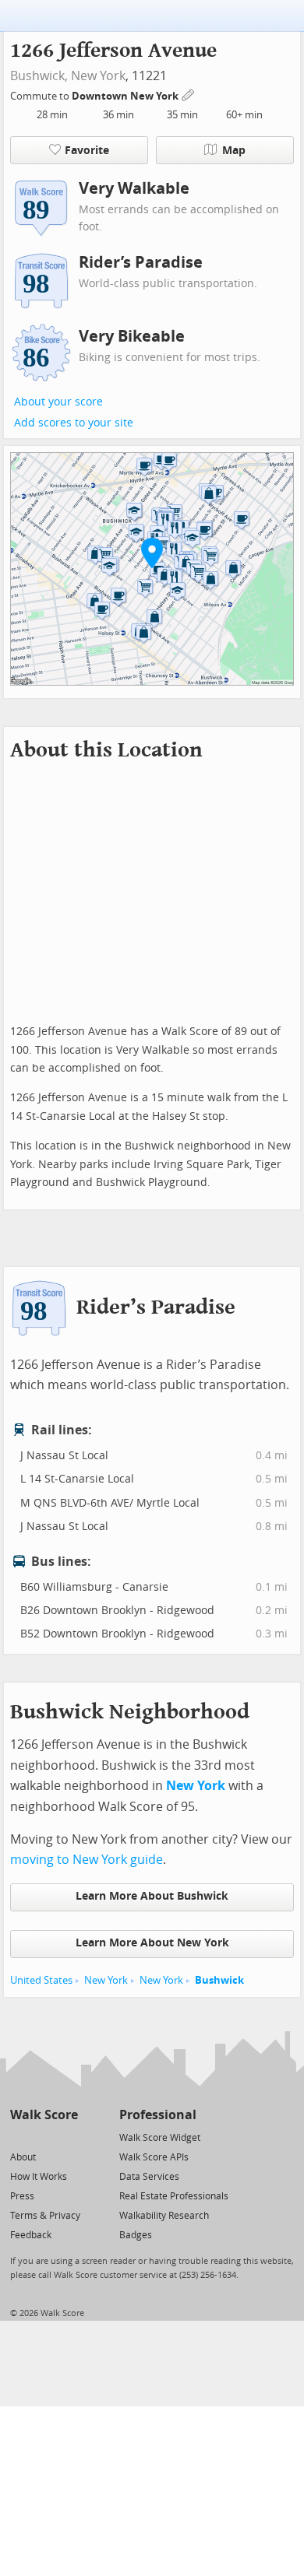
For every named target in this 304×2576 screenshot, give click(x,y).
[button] (152, 553)
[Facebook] (43, 2137)
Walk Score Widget (160, 2138)
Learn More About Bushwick (152, 1896)
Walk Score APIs (154, 2157)
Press (22, 2196)
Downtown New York (126, 96)
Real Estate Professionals (174, 2196)
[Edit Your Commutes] (189, 94)
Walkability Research (164, 2216)
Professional (158, 2115)
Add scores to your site (74, 423)
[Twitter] (19, 2137)
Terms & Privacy (45, 2216)
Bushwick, (39, 76)
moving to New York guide (87, 1860)
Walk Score (44, 2115)
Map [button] (234, 151)
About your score (58, 402)
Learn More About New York (152, 1943)
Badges (136, 2235)
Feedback (31, 2235)
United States (41, 1980)
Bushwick (219, 1980)
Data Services (149, 2177)
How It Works (39, 2177)
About (23, 2157)
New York (98, 76)
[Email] (67, 2137)
